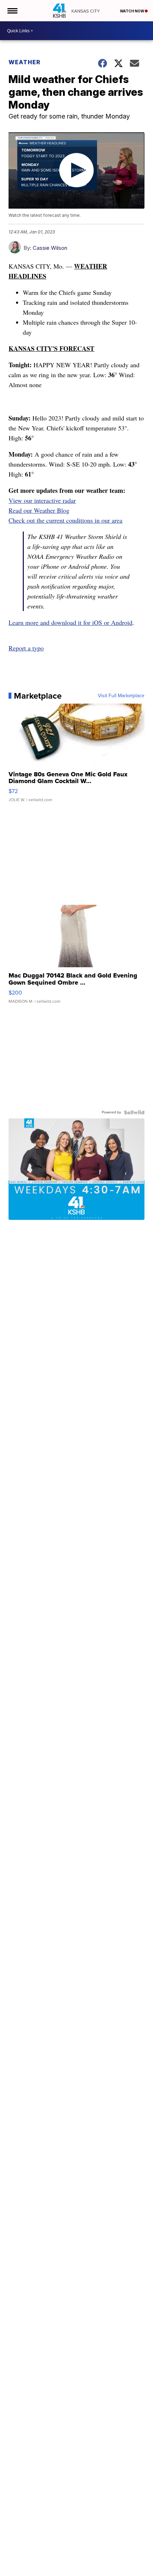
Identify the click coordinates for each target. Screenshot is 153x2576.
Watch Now (132, 11)
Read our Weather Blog (39, 510)
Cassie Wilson (50, 248)
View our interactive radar (42, 500)
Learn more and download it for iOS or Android (70, 622)
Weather (25, 62)
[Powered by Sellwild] (134, 1112)
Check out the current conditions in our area (65, 520)
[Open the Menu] (12, 11)
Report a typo (26, 648)
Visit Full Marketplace (121, 696)
